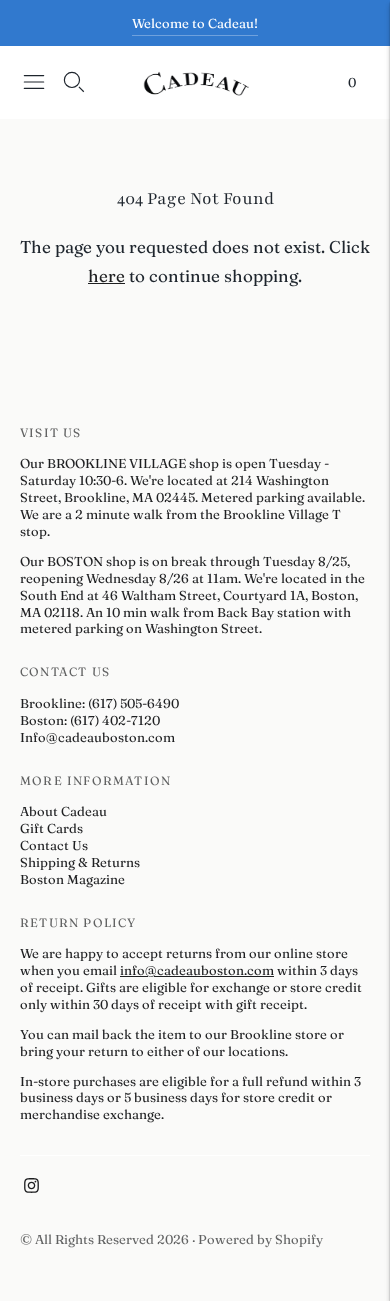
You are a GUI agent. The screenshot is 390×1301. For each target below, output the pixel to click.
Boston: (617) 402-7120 (90, 720)
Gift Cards (51, 828)
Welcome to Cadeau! (195, 23)
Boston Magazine (72, 879)
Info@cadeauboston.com (97, 737)
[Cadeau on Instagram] (31, 1188)
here (106, 275)
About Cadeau (63, 811)
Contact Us (54, 845)
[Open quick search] (74, 82)
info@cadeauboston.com (197, 970)
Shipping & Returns (80, 862)
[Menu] (34, 82)
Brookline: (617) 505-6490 (99, 703)
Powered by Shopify (260, 1239)
